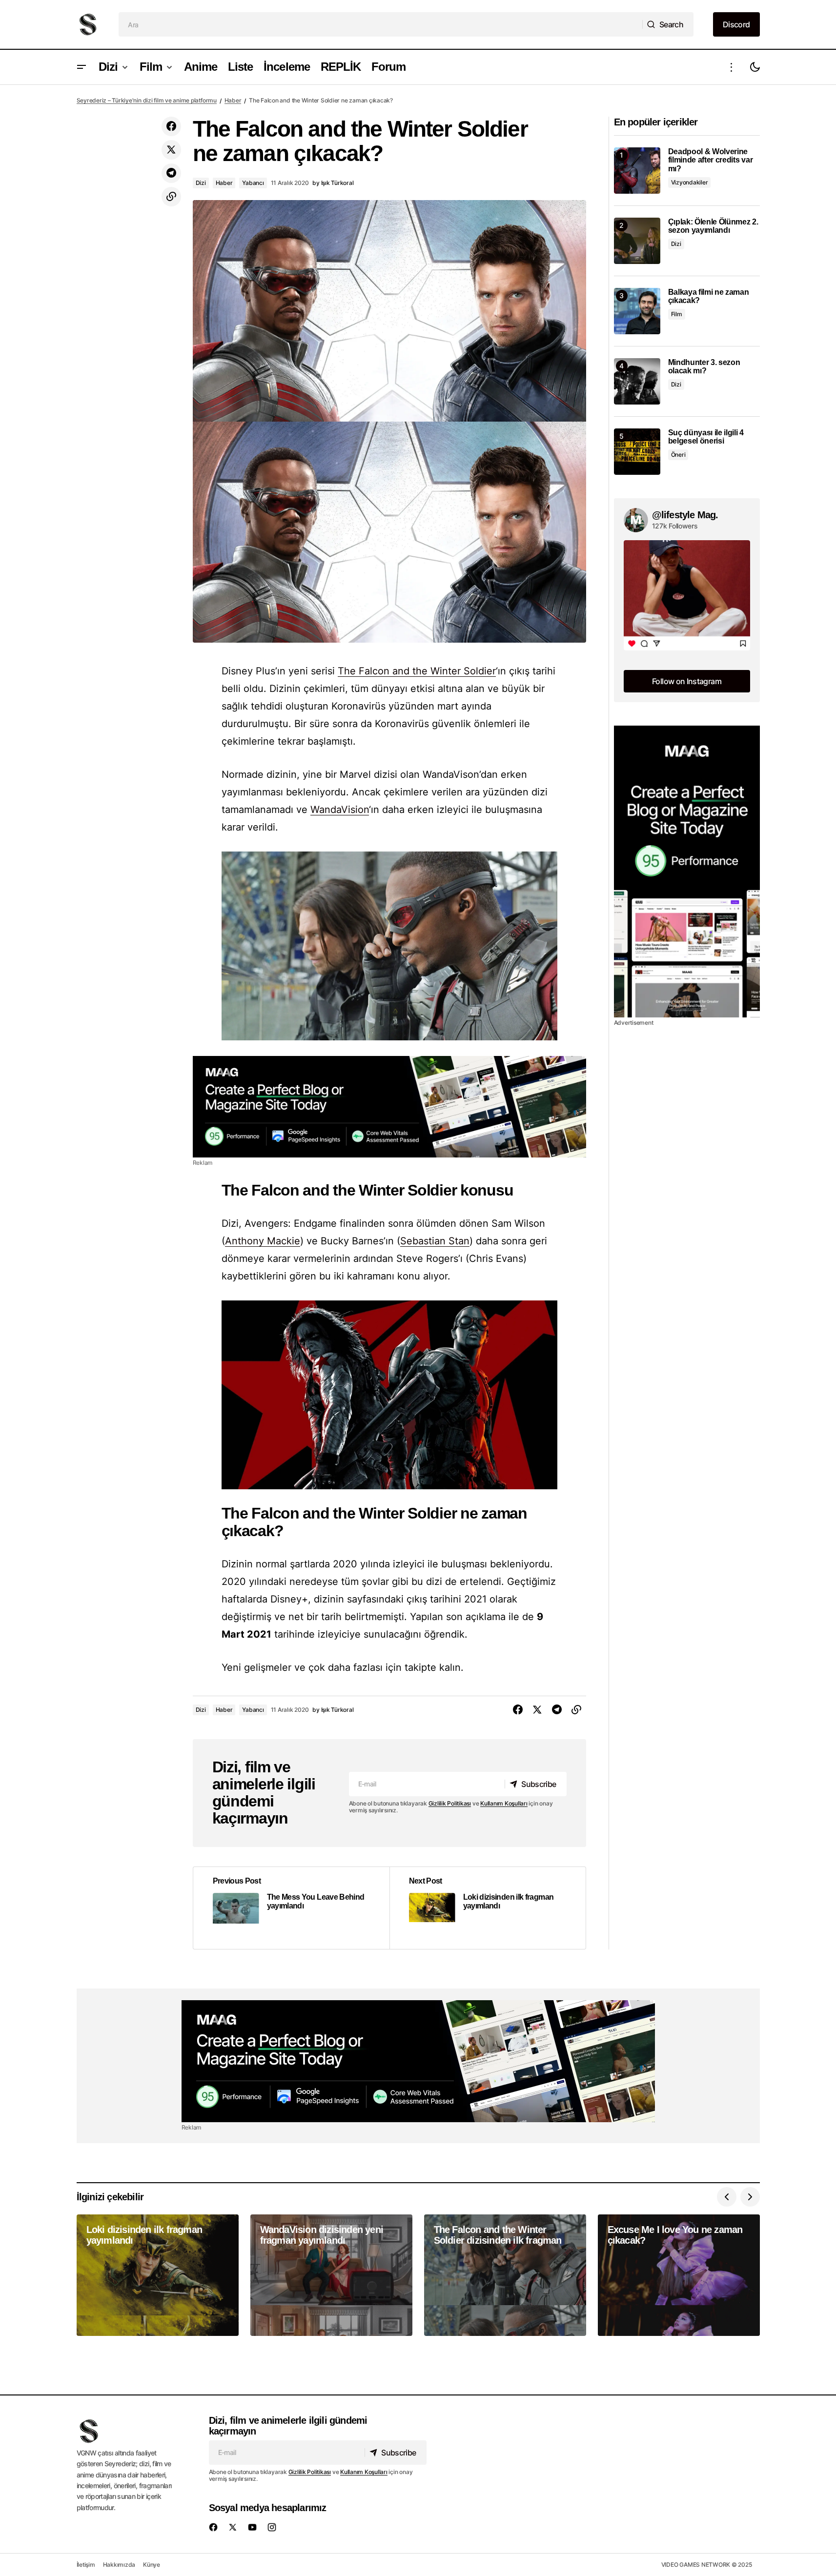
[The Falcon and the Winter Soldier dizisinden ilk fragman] (505, 2275)
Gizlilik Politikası (450, 1803)
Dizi (201, 183)
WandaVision (340, 810)
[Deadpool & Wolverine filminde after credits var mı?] (637, 171)
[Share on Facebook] (171, 126)
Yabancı (253, 183)
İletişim (86, 2565)
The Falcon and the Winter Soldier (417, 671)
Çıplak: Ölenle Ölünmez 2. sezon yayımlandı (713, 226)
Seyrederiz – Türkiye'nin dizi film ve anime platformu (147, 100)
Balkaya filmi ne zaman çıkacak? (709, 296)
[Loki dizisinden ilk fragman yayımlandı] (488, 1908)
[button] (82, 67)
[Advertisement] (389, 1107)
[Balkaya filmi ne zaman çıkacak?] (637, 311)
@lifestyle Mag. (685, 515)
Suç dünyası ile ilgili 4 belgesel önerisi (706, 437)
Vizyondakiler (690, 182)
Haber (233, 100)
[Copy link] (171, 197)
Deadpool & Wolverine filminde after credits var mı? (711, 160)
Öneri (678, 455)
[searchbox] (381, 24)
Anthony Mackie (263, 1241)
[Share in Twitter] (171, 150)
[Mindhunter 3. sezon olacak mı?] (637, 381)
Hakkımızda (119, 2565)
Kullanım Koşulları (504, 1803)
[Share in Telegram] (171, 173)
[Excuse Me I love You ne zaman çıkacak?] (679, 2275)
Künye (152, 2565)
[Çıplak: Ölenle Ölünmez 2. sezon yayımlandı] (637, 241)
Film (677, 314)
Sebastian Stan (435, 1241)
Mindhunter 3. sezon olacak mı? (704, 367)
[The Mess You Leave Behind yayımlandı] (291, 1908)
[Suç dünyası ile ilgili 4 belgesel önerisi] (637, 452)
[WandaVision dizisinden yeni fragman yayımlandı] (331, 2275)
